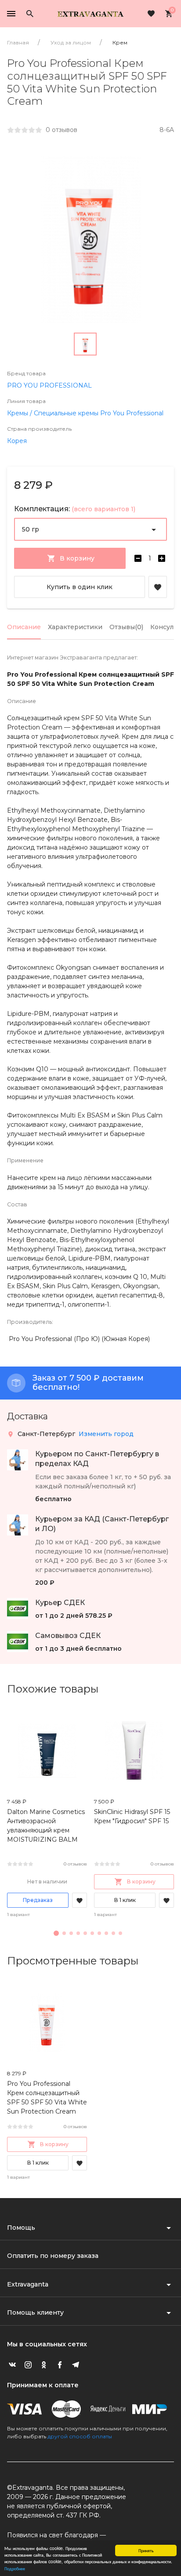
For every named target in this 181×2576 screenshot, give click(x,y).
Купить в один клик (80, 587)
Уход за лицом (71, 42)
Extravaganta (28, 2284)
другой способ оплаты (80, 2436)
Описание (24, 627)
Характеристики (75, 627)
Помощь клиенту (35, 2312)
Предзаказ (38, 1900)
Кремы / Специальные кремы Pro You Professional (85, 413)
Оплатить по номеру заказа (53, 2256)
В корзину (141, 1882)
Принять (146, 2550)
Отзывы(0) (126, 627)
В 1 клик (125, 1900)
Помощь (21, 2228)
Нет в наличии (47, 1882)
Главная (18, 42)
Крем (120, 42)
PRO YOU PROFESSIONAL (49, 385)
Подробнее (15, 2568)
